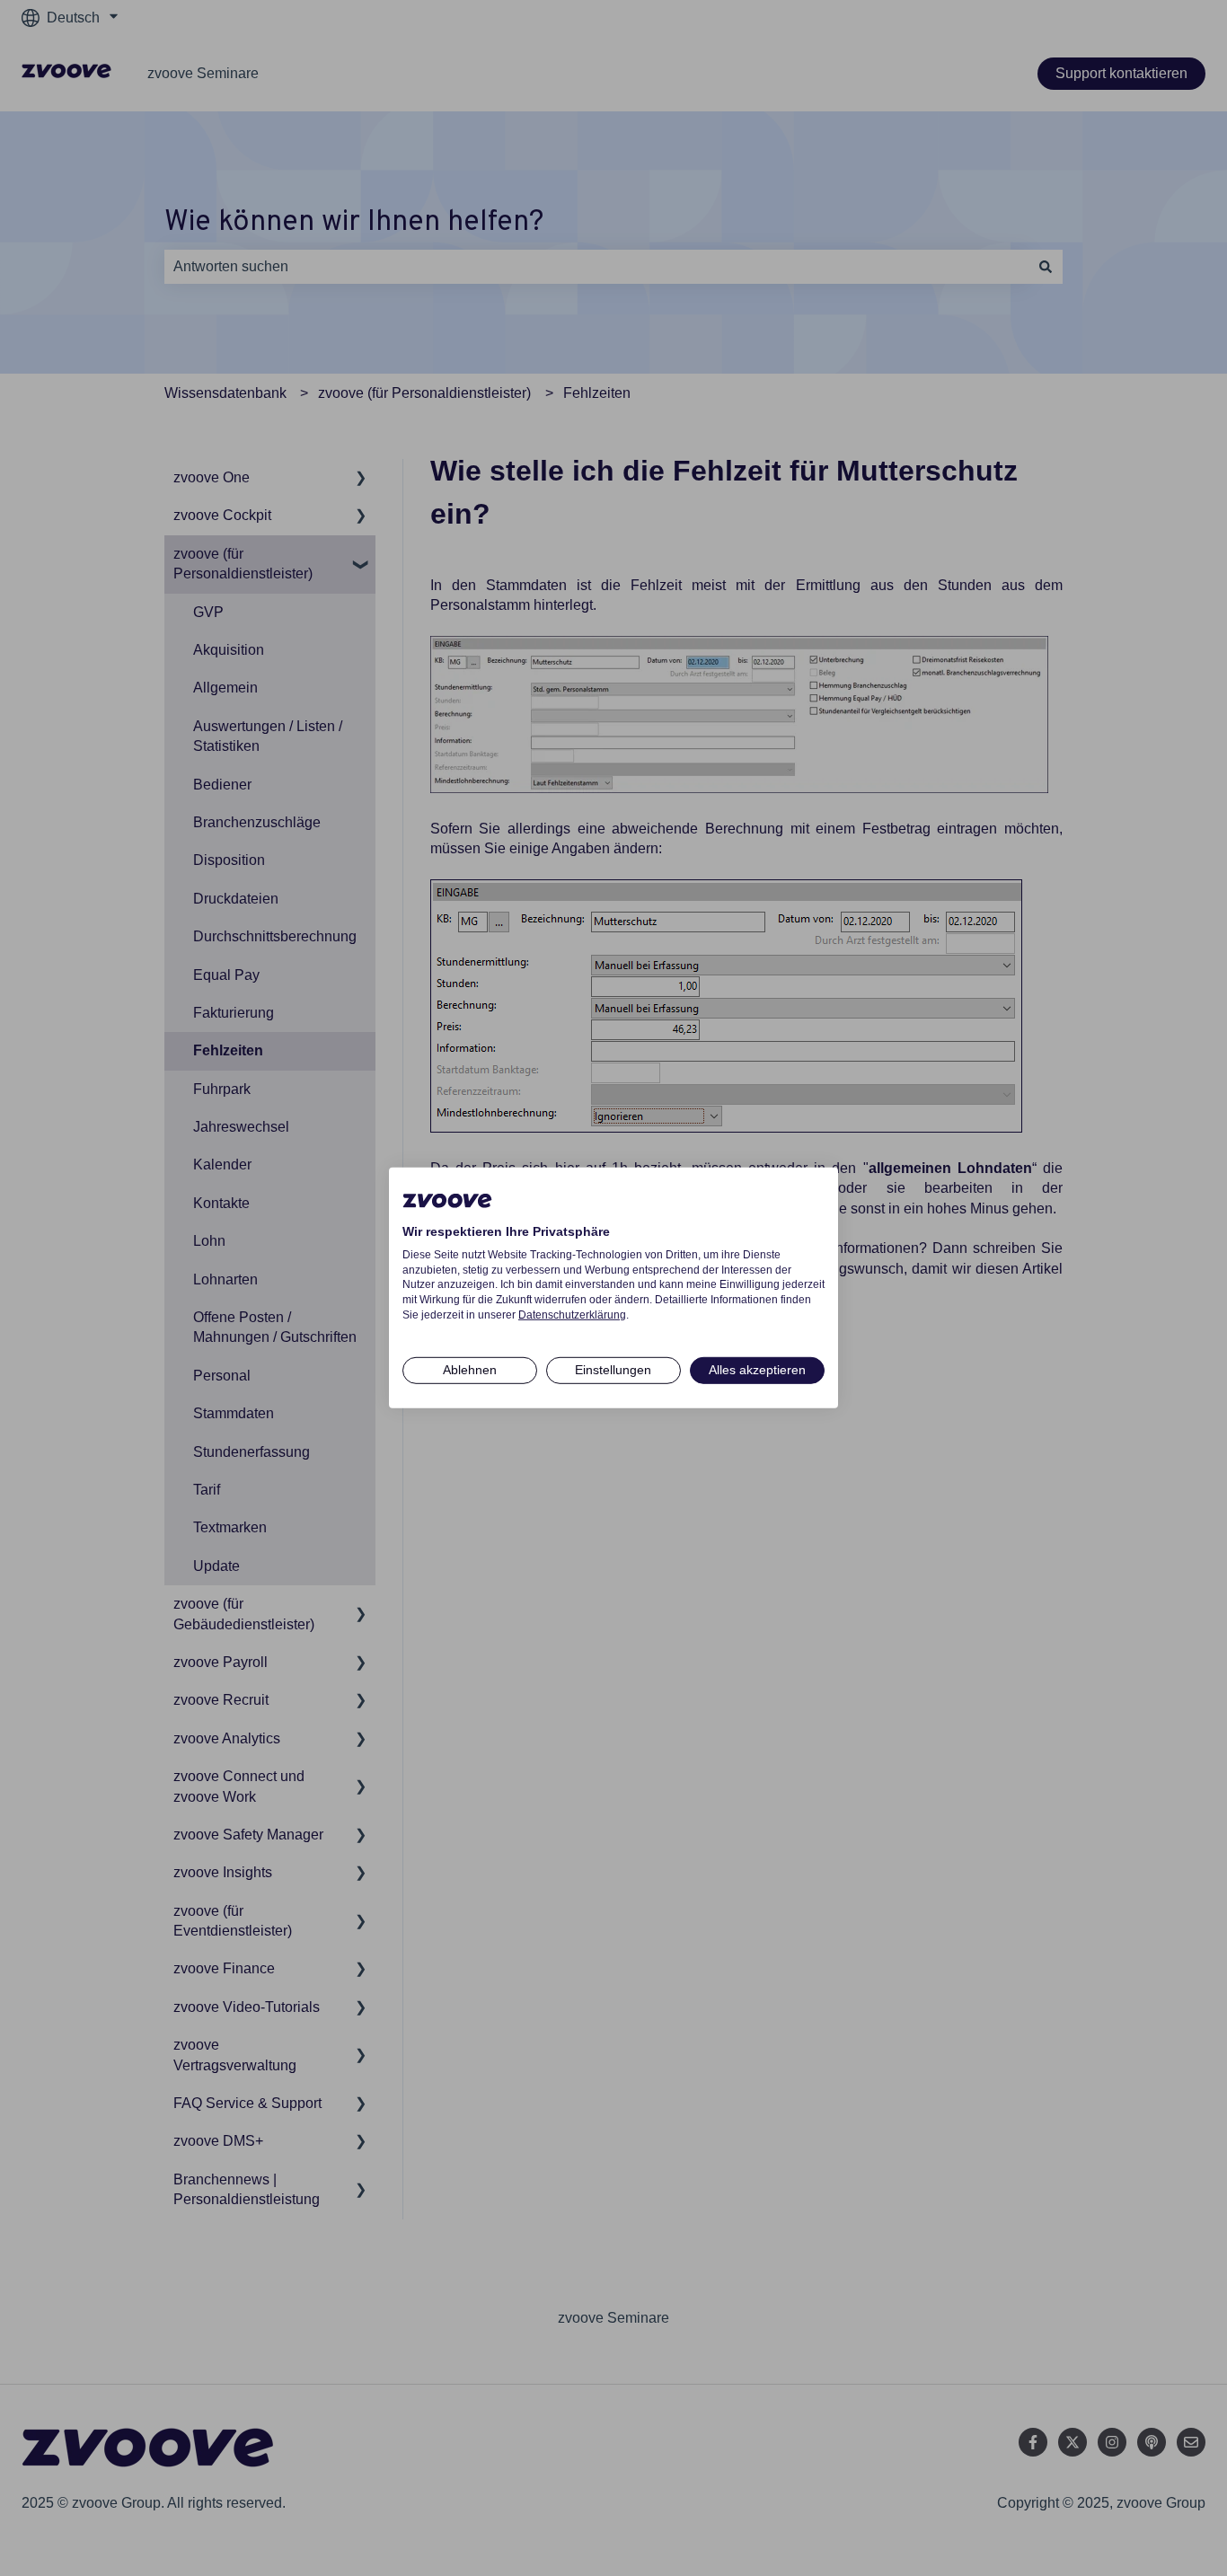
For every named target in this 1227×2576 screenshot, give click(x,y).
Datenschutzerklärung (572, 1315)
